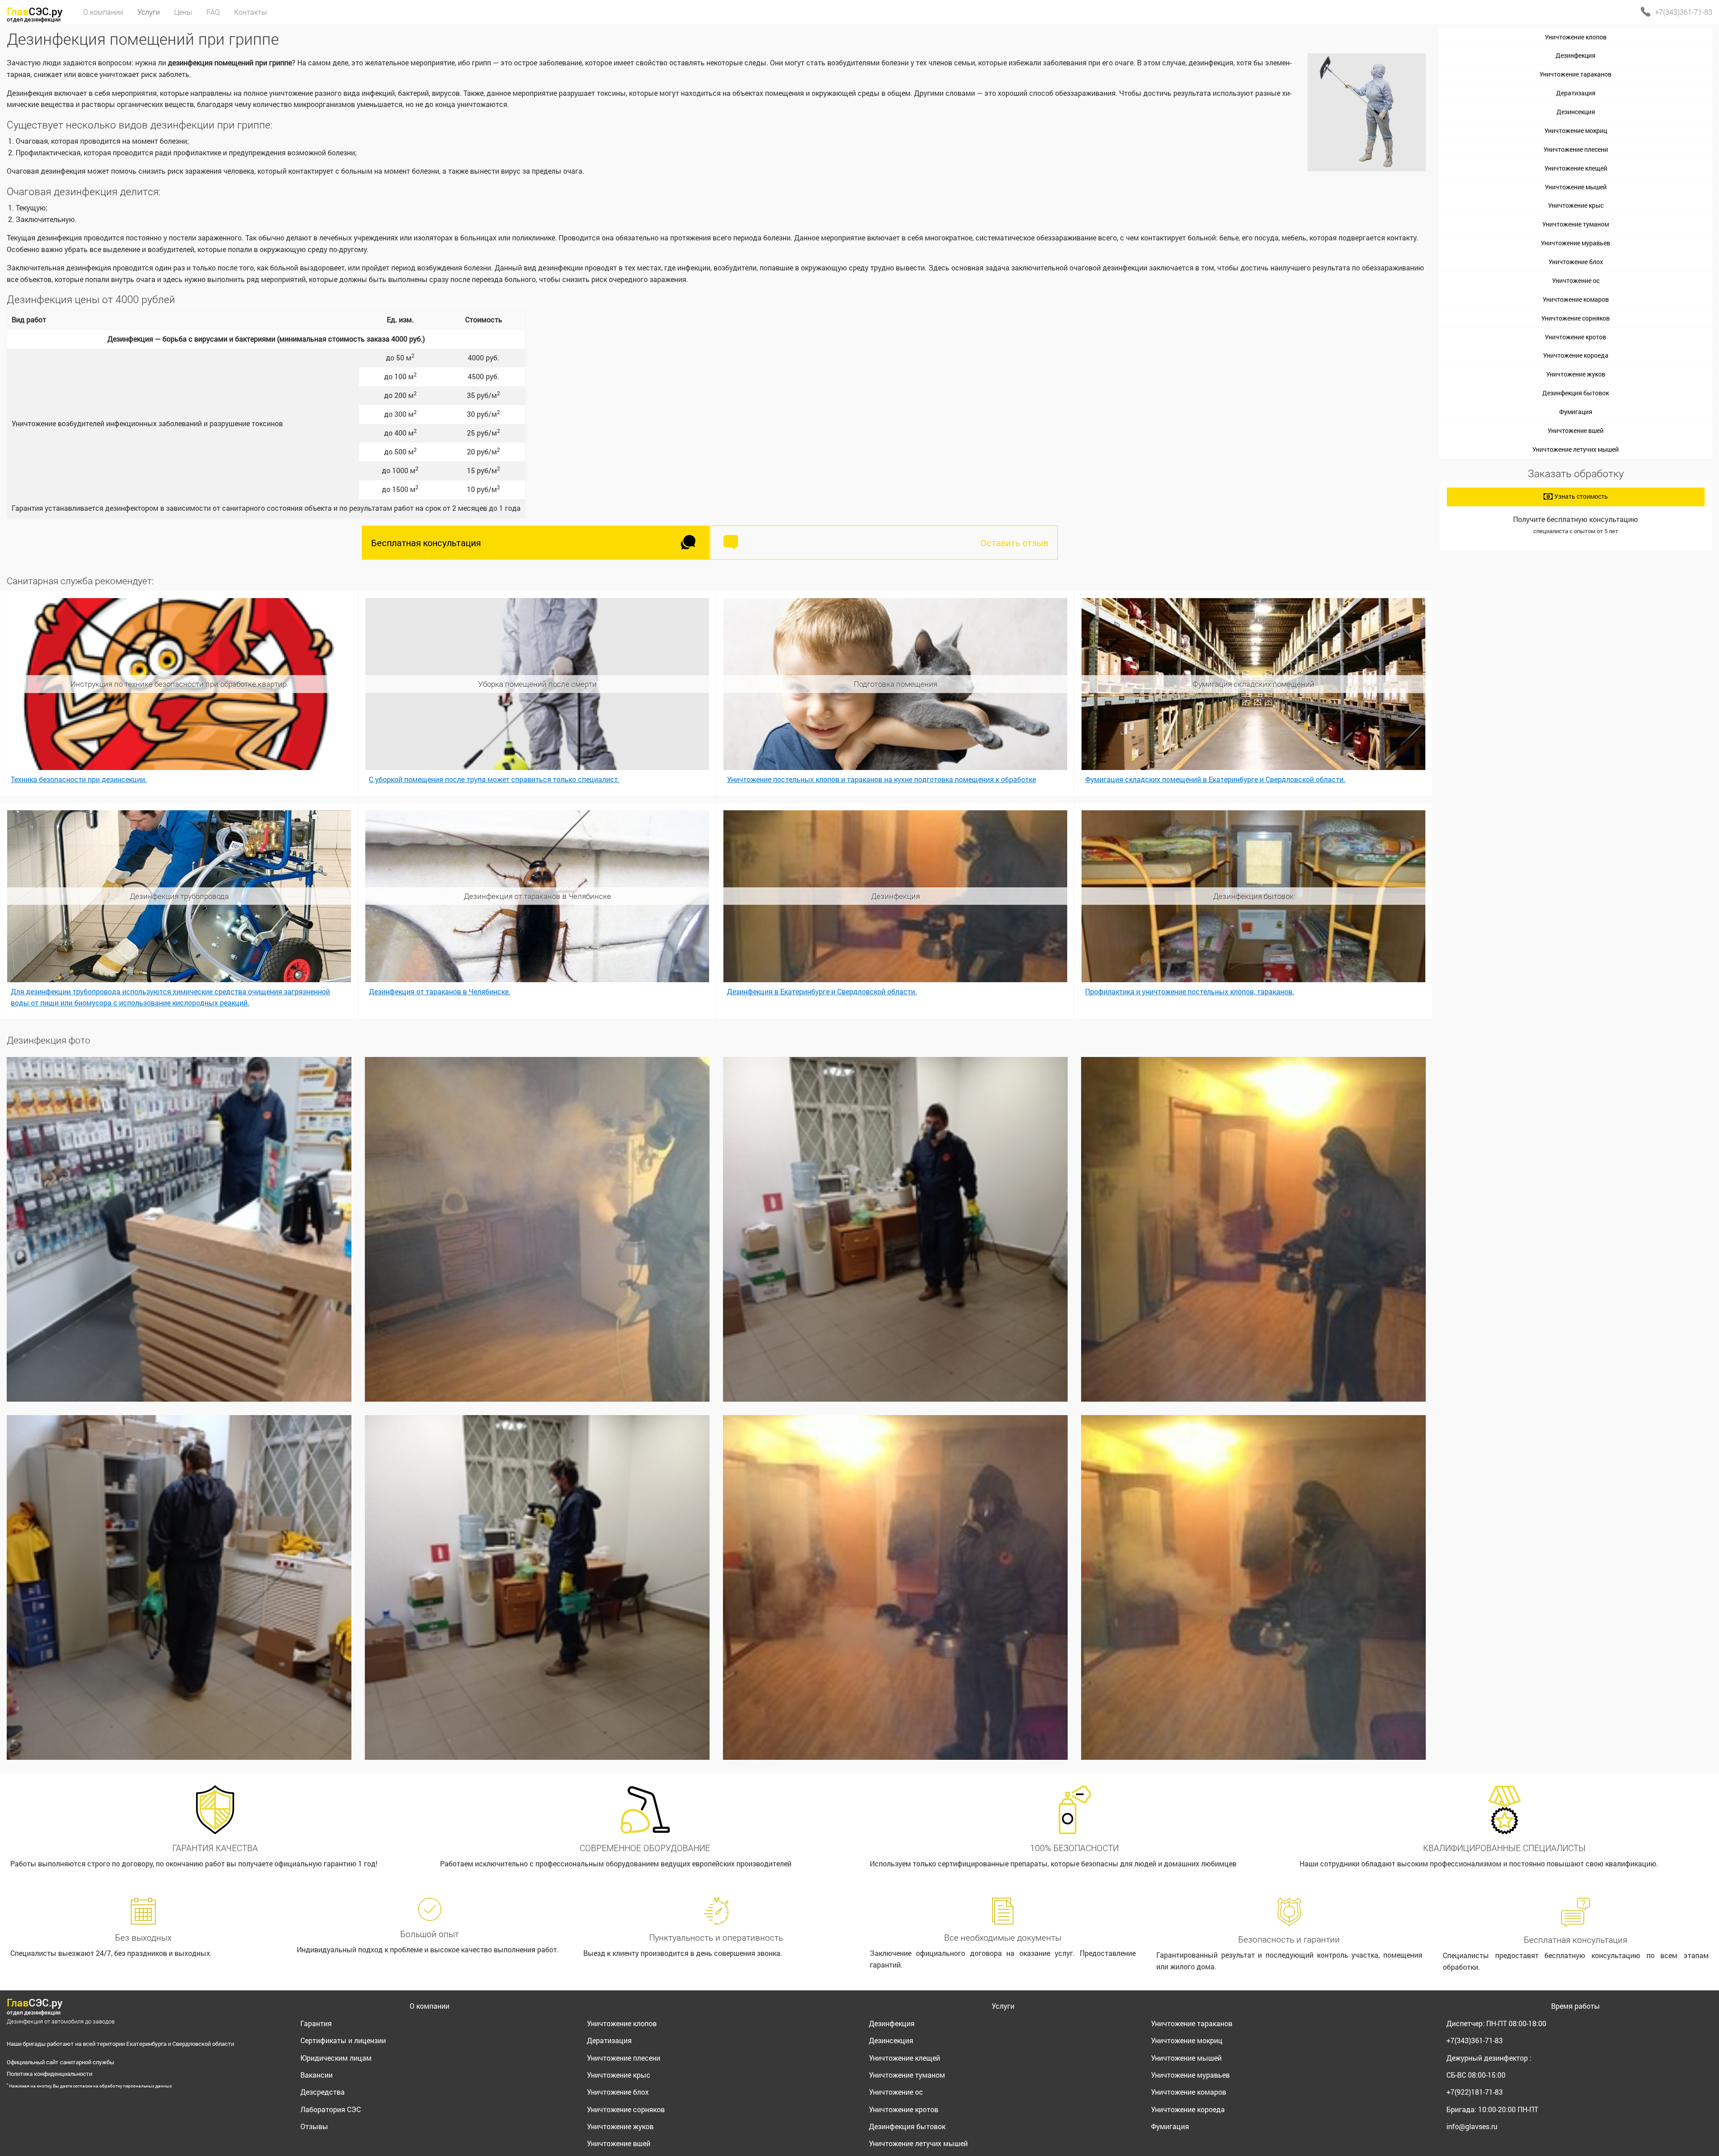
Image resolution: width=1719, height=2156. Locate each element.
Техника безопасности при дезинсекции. (79, 779)
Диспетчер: (1496, 2023)
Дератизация (1576, 93)
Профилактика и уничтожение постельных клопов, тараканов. (1190, 991)
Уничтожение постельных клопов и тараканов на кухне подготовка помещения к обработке (881, 779)
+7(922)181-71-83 (1475, 2092)
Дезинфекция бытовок (1576, 393)
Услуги (1003, 2006)
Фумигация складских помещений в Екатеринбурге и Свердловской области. (1215, 779)
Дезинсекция (1576, 112)
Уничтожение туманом (1576, 224)
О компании (430, 2006)
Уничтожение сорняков (1576, 318)
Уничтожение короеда (1576, 355)
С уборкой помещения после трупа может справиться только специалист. (494, 779)
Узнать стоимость (1580, 496)
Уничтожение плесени (1576, 149)
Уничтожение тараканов (1576, 74)
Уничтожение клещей (1576, 168)
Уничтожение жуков (1576, 374)
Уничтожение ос (1576, 280)
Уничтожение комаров (1576, 299)
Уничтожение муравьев (1576, 243)
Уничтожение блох (1576, 262)
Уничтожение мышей (1576, 187)
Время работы (1576, 2006)
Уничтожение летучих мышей (1576, 449)
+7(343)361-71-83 (1684, 12)
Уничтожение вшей (1576, 430)
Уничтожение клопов (1576, 37)
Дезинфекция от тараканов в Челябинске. (440, 991)
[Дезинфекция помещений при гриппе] (179, 1229)
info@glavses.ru (1472, 2126)
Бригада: (1492, 2109)
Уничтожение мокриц (1576, 130)
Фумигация (1576, 412)
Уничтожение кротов (1576, 337)
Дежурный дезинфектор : (1489, 2058)
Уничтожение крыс (1576, 205)
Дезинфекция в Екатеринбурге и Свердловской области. (822, 991)
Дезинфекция (1576, 55)
